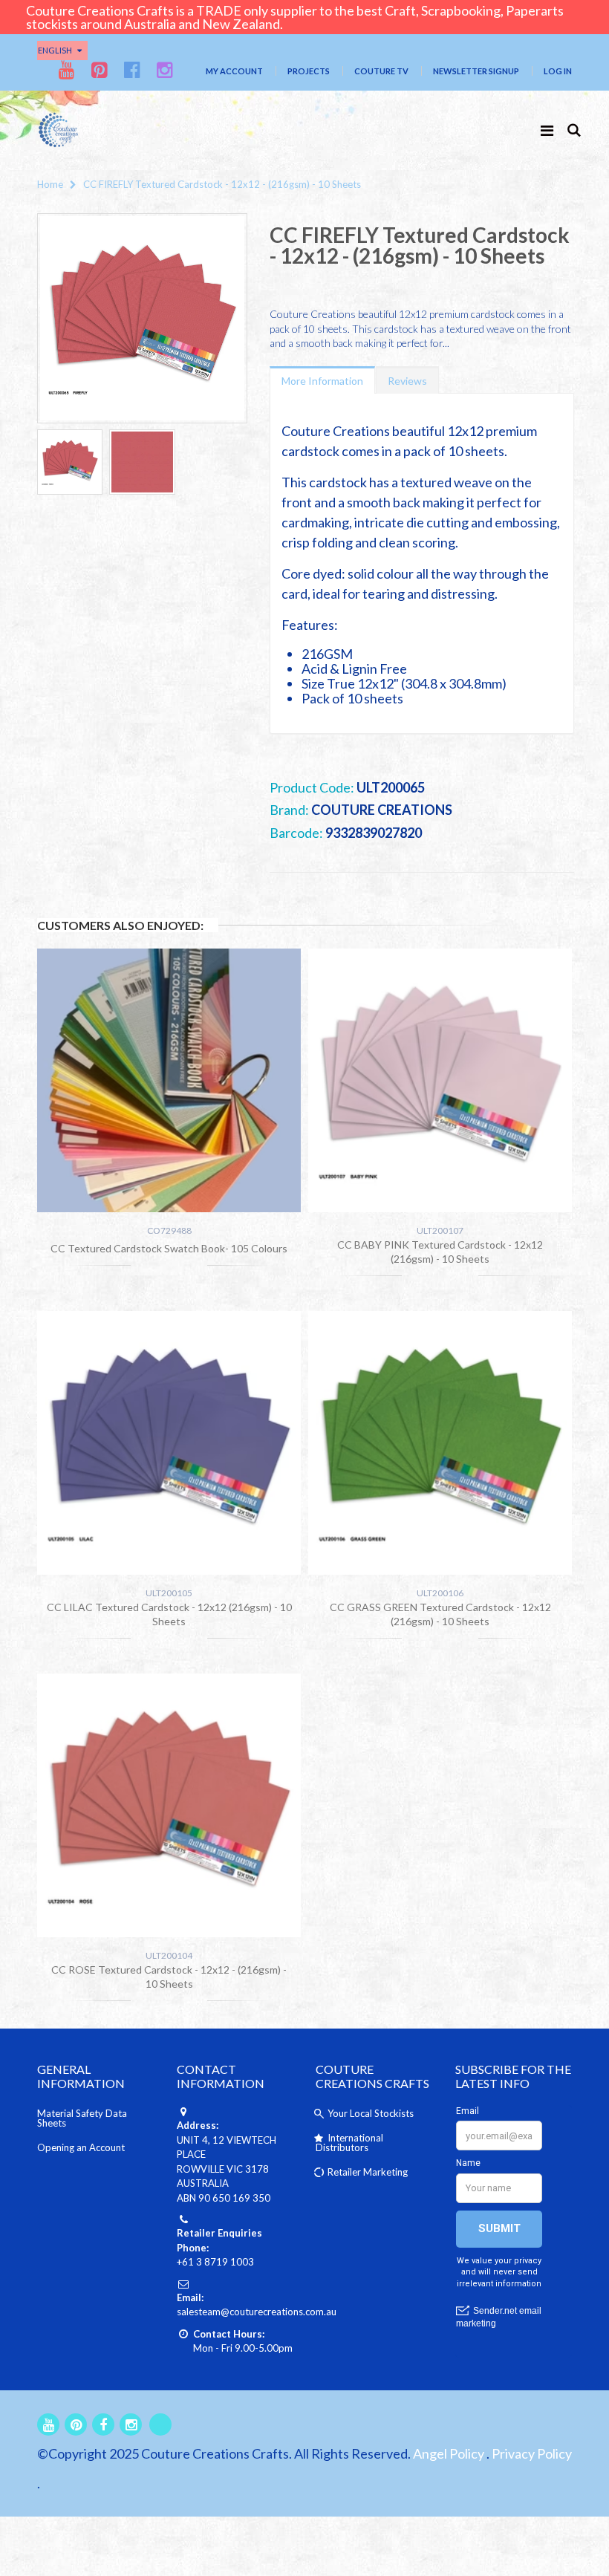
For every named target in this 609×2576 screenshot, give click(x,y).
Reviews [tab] (407, 381)
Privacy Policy (532, 2453)
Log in (558, 71)
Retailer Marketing (368, 2172)
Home (50, 184)
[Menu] (547, 130)
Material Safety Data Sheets (82, 2118)
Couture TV (381, 71)
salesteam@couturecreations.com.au (257, 2312)
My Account (234, 71)
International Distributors (349, 2143)
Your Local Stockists (371, 2113)
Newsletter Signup (476, 71)
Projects (309, 71)
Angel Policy (449, 2453)
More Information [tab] (322, 381)
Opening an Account (81, 2147)
